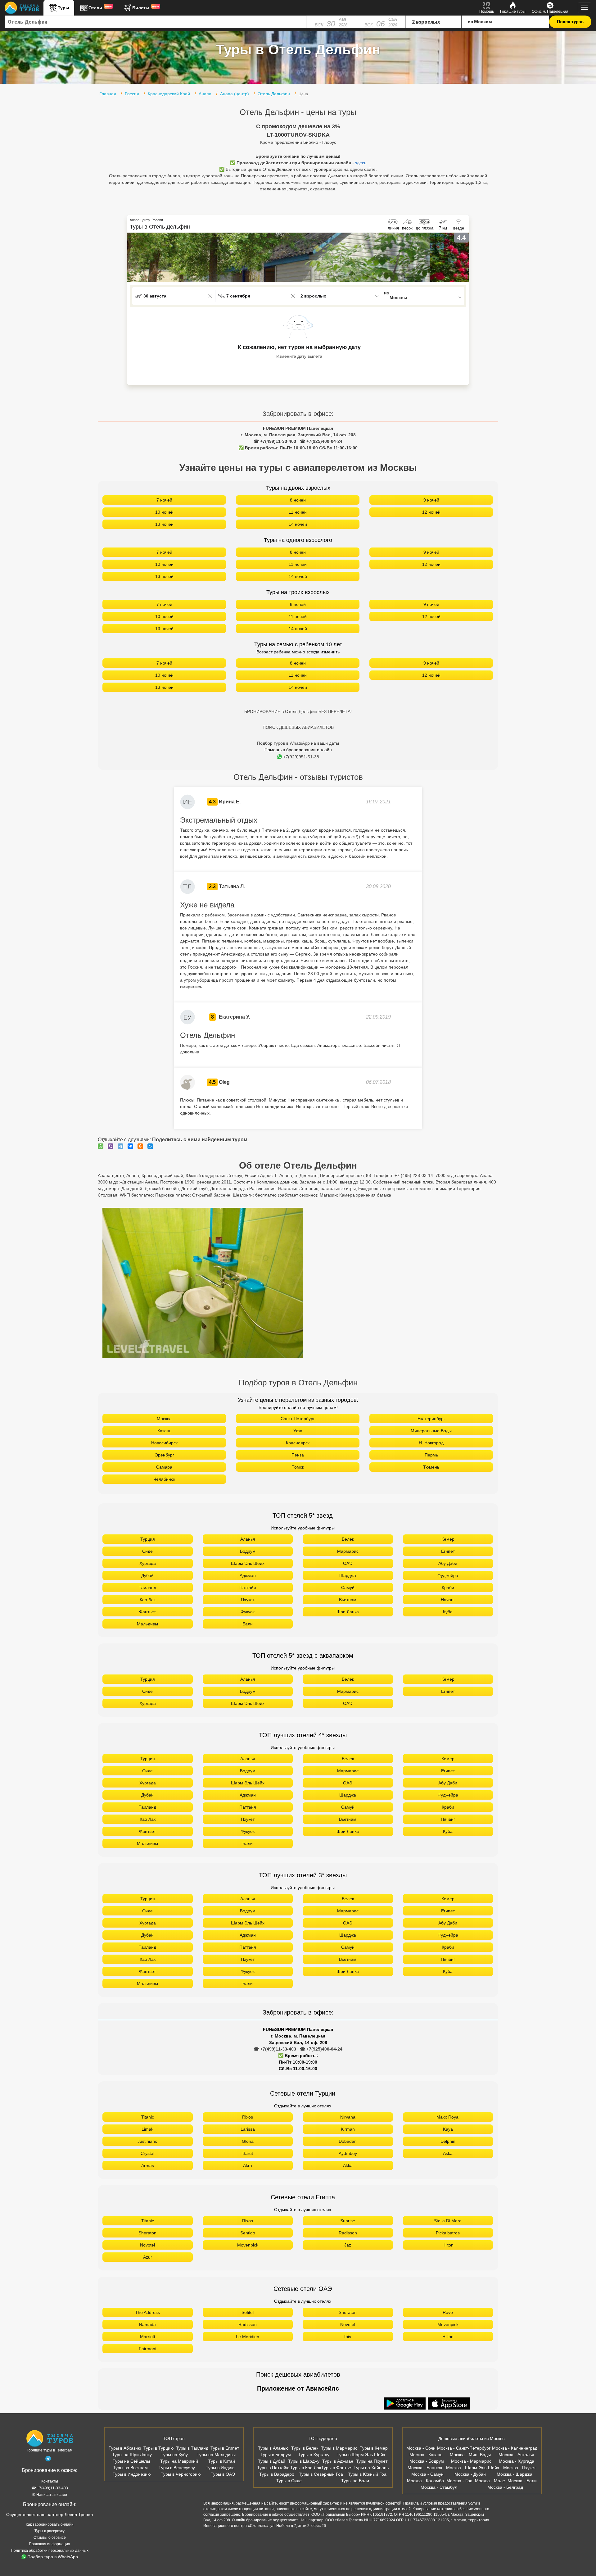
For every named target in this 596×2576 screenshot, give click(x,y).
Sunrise (348, 2221)
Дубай (147, 1575)
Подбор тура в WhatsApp (53, 2557)
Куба (448, 1612)
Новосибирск (164, 1443)
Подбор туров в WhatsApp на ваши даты (298, 743)
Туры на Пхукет (372, 2461)
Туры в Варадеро (277, 2474)
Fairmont (148, 2349)
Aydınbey (348, 2153)
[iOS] (449, 2404)
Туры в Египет (225, 2448)
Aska (448, 2153)
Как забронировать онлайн (50, 2524)
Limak (147, 2129)
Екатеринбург (431, 1419)
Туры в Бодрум (276, 2455)
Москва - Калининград (515, 2448)
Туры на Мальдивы (216, 2455)
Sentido (248, 2233)
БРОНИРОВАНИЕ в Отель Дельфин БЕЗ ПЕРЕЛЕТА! (298, 711)
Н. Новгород (431, 1443)
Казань (164, 1431)
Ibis (348, 2337)
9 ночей (431, 500)
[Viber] (112, 1146)
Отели (100, 7)
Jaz (348, 2245)
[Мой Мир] (152, 1146)
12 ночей (431, 512)
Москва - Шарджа (515, 2474)
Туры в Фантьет (337, 2468)
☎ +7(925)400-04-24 (321, 441)
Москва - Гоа (459, 2481)
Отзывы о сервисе (50, 2537)
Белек (348, 1539)
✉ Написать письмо (50, 2495)
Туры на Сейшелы (131, 2461)
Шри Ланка (348, 1612)
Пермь (431, 1455)
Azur (148, 2257)
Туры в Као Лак (306, 2468)
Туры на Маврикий (179, 2461)
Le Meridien (248, 2337)
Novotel (147, 2245)
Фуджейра (448, 1575)
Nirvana (348, 2117)
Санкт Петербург (298, 1419)
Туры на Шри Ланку (132, 2455)
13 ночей (164, 524)
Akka (348, 2165)
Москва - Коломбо (425, 2481)
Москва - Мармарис (471, 2461)
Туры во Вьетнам (130, 2468)
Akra (248, 2165)
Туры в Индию (220, 2468)
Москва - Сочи (421, 2448)
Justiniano (147, 2141)
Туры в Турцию (159, 2448)
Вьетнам (348, 1600)
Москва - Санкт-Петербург (464, 2448)
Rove (448, 2312)
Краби (448, 1588)
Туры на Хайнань (371, 2468)
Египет (448, 1551)
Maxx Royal (448, 2117)
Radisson (348, 2233)
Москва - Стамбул (439, 2487)
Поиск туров (570, 22)
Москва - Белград (505, 2487)
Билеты (146, 7)
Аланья (248, 1539)
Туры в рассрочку (50, 2531)
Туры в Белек (305, 2448)
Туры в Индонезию (132, 2474)
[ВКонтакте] (132, 1146)
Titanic (148, 2117)
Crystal (147, 2153)
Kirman (348, 2129)
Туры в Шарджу (304, 2461)
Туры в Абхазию (125, 2448)
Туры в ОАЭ (223, 2474)
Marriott (148, 2337)
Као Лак (148, 1600)
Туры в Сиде (289, 2481)
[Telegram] (122, 1146)
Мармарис (348, 1551)
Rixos (248, 2117)
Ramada (147, 2324)
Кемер (448, 1539)
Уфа (298, 1431)
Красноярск (298, 1443)
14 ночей (298, 524)
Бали (248, 1624)
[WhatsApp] (102, 1146)
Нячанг (448, 1600)
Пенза (298, 1455)
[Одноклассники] (142, 1146)
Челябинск (164, 1479)
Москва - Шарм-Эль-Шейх (473, 2468)
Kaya (448, 2129)
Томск (298, 1467)
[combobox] (156, 22)
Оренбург (164, 1455)
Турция (148, 1539)
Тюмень (431, 1467)
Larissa (248, 2129)
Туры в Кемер (374, 2448)
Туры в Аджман (338, 2461)
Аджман (248, 1575)
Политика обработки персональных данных (50, 2551)
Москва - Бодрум (427, 2461)
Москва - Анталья (516, 2455)
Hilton (448, 2245)
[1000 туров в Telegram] (48, 2460)
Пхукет (248, 1600)
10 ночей (164, 512)
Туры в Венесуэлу (177, 2468)
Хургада (148, 1563)
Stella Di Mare (448, 2221)
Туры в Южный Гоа (367, 2474)
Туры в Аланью (273, 2448)
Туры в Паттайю (273, 2468)
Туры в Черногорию (181, 2474)
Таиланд (147, 1588)
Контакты (50, 2481)
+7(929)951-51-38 (301, 757)
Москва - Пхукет (519, 2468)
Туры (63, 8)
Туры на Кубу (174, 2455)
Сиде (147, 1551)
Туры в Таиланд (192, 2448)
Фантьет (147, 1612)
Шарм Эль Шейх (248, 1563)
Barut (248, 2153)
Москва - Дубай (470, 2474)
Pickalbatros (448, 2233)
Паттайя (248, 1588)
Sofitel (248, 2312)
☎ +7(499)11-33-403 (275, 441)
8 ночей (298, 500)
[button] (464, 257)
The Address (147, 2312)
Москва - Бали (522, 2481)
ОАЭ (348, 1563)
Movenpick (248, 2245)
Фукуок (248, 1612)
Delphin (448, 2141)
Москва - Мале (490, 2481)
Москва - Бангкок (425, 2468)
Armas (148, 2165)
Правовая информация (50, 2544)
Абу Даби (448, 1563)
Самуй (348, 1588)
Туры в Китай (222, 2461)
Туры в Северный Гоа (321, 2474)
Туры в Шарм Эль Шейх (361, 2455)
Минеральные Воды (431, 1431)
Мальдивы (147, 1624)
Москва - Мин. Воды (470, 2455)
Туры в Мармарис (339, 2448)
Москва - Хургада (517, 2461)
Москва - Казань (426, 2455)
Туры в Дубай (272, 2461)
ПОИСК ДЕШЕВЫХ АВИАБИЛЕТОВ (298, 727)
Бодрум (248, 1551)
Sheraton (147, 2233)
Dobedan (348, 2141)
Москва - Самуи (427, 2474)
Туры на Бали (355, 2481)
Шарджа (348, 1575)
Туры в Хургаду (314, 2455)
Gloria (248, 2141)
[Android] (405, 2404)
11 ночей (298, 512)
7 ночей (164, 500)
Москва (164, 1419)
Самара (164, 1467)
